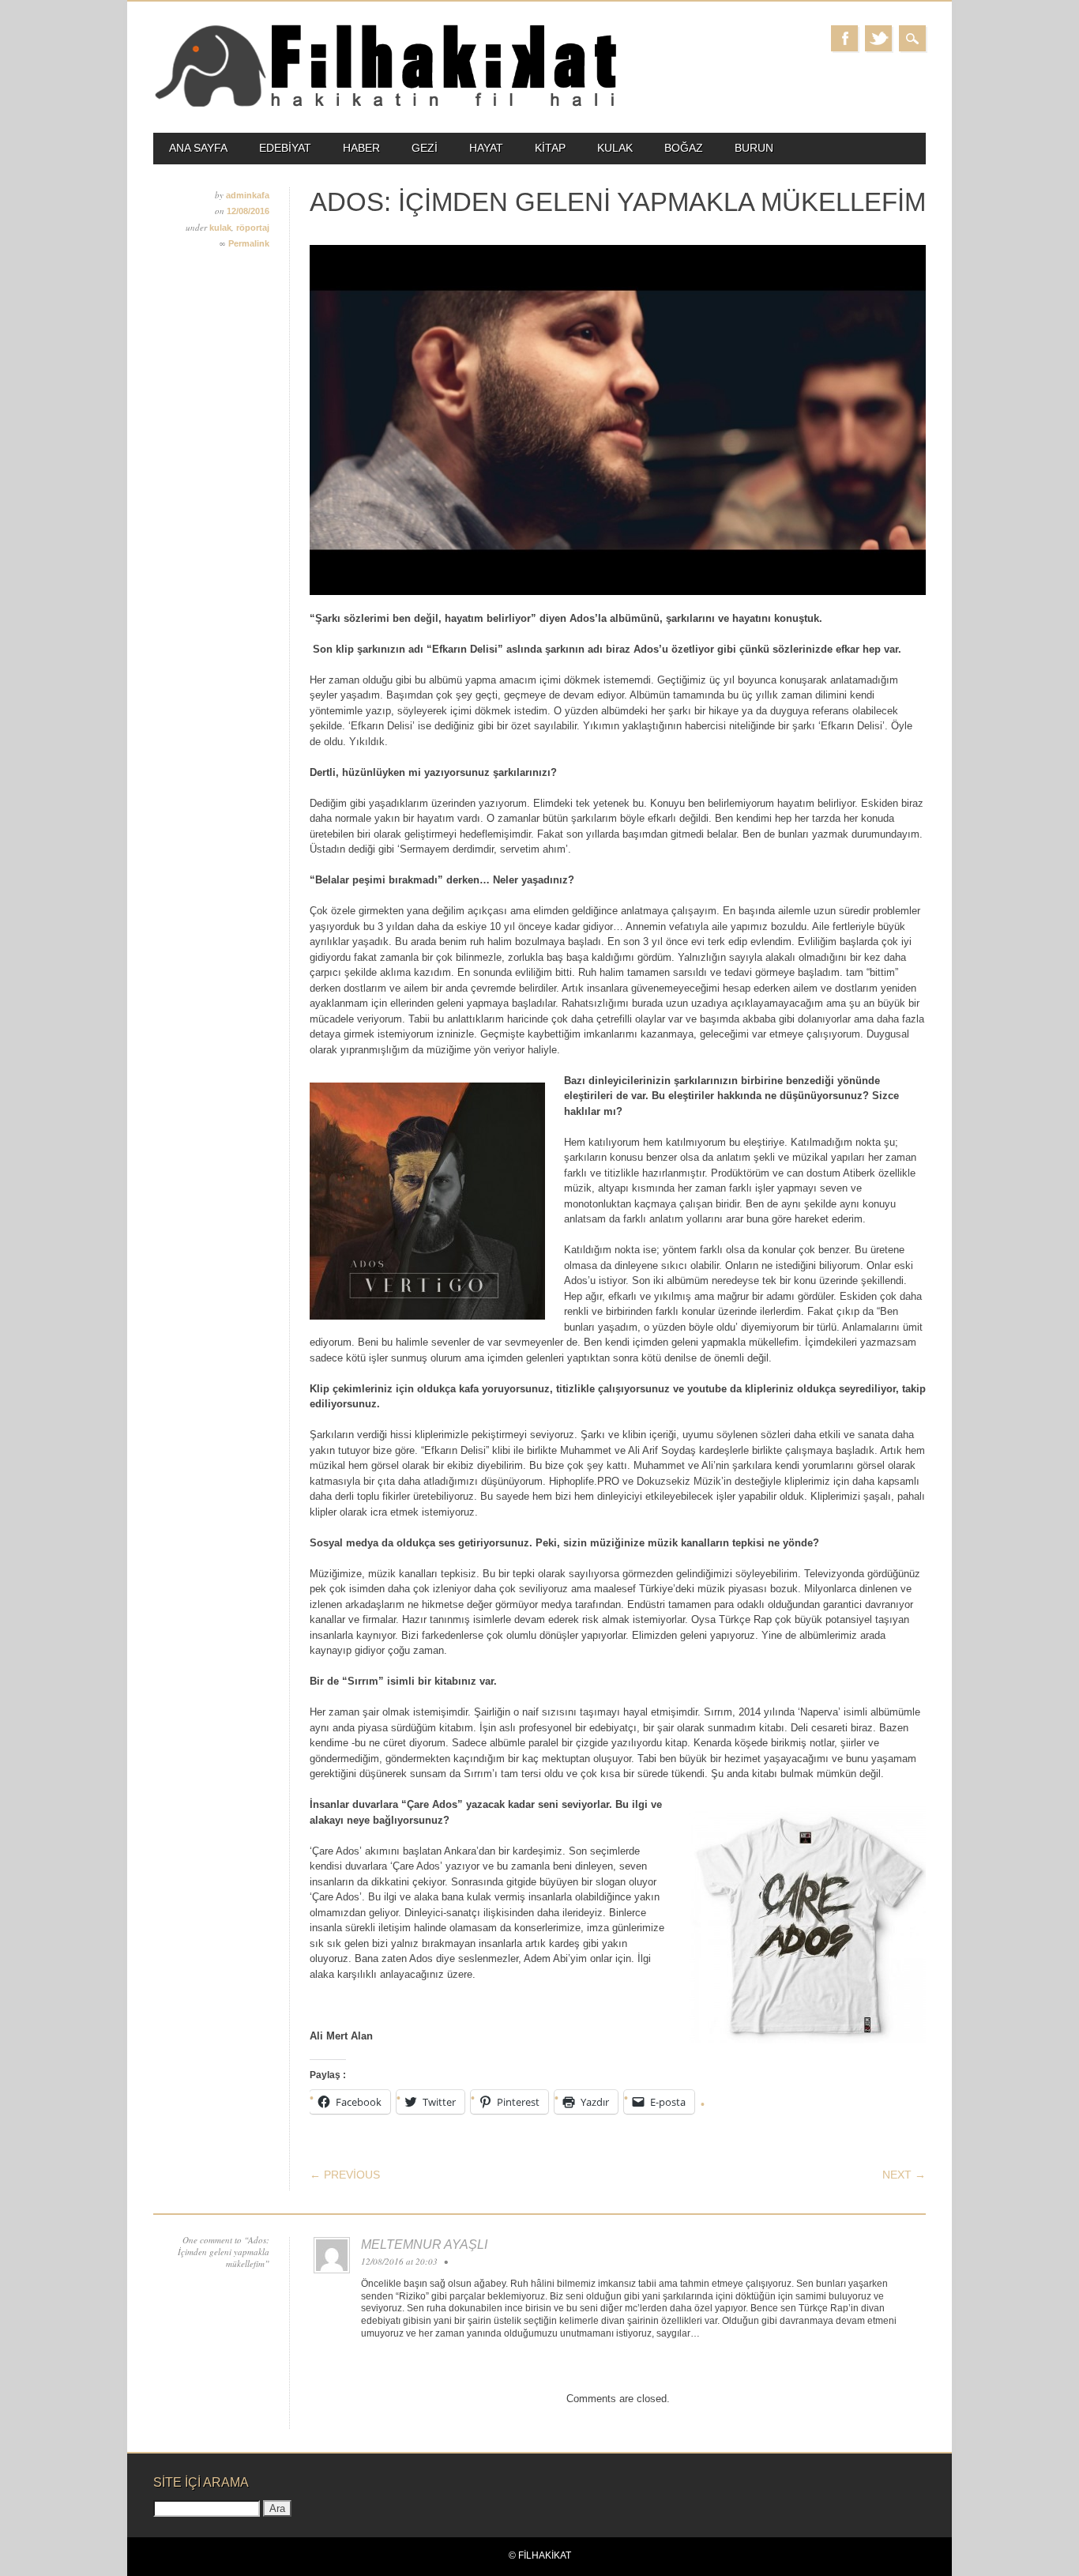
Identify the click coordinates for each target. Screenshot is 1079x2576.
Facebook (844, 38)
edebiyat (285, 148)
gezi (425, 148)
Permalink (249, 243)
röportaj (253, 228)
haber (361, 148)
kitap (550, 148)
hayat (486, 148)
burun (754, 148)
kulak (615, 148)
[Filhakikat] (385, 105)
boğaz (684, 148)
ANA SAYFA (198, 148)
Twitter (878, 38)
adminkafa (248, 195)
